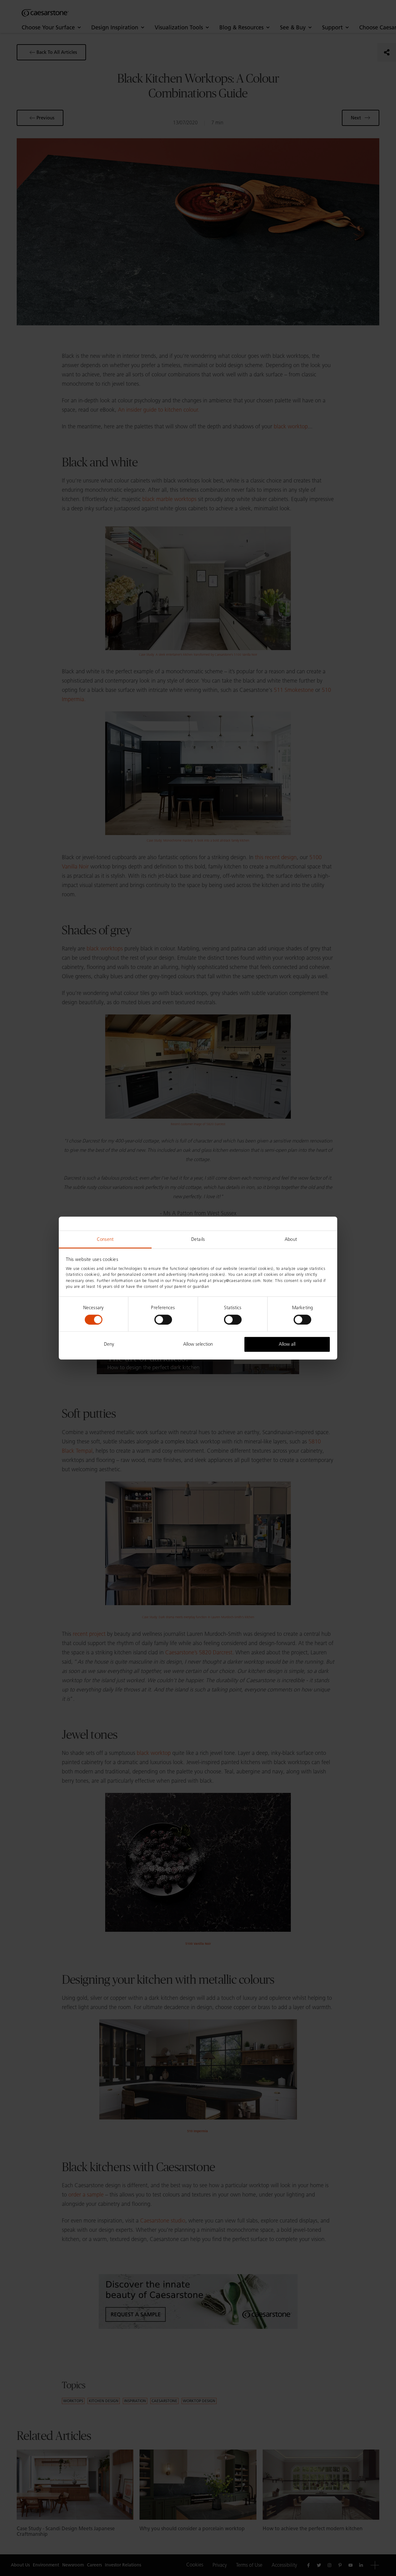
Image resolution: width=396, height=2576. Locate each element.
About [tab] (291, 1239)
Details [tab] (198, 1239)
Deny (109, 1344)
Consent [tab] (105, 1239)
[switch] (163, 1320)
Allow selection (198, 1344)
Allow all (287, 1344)
